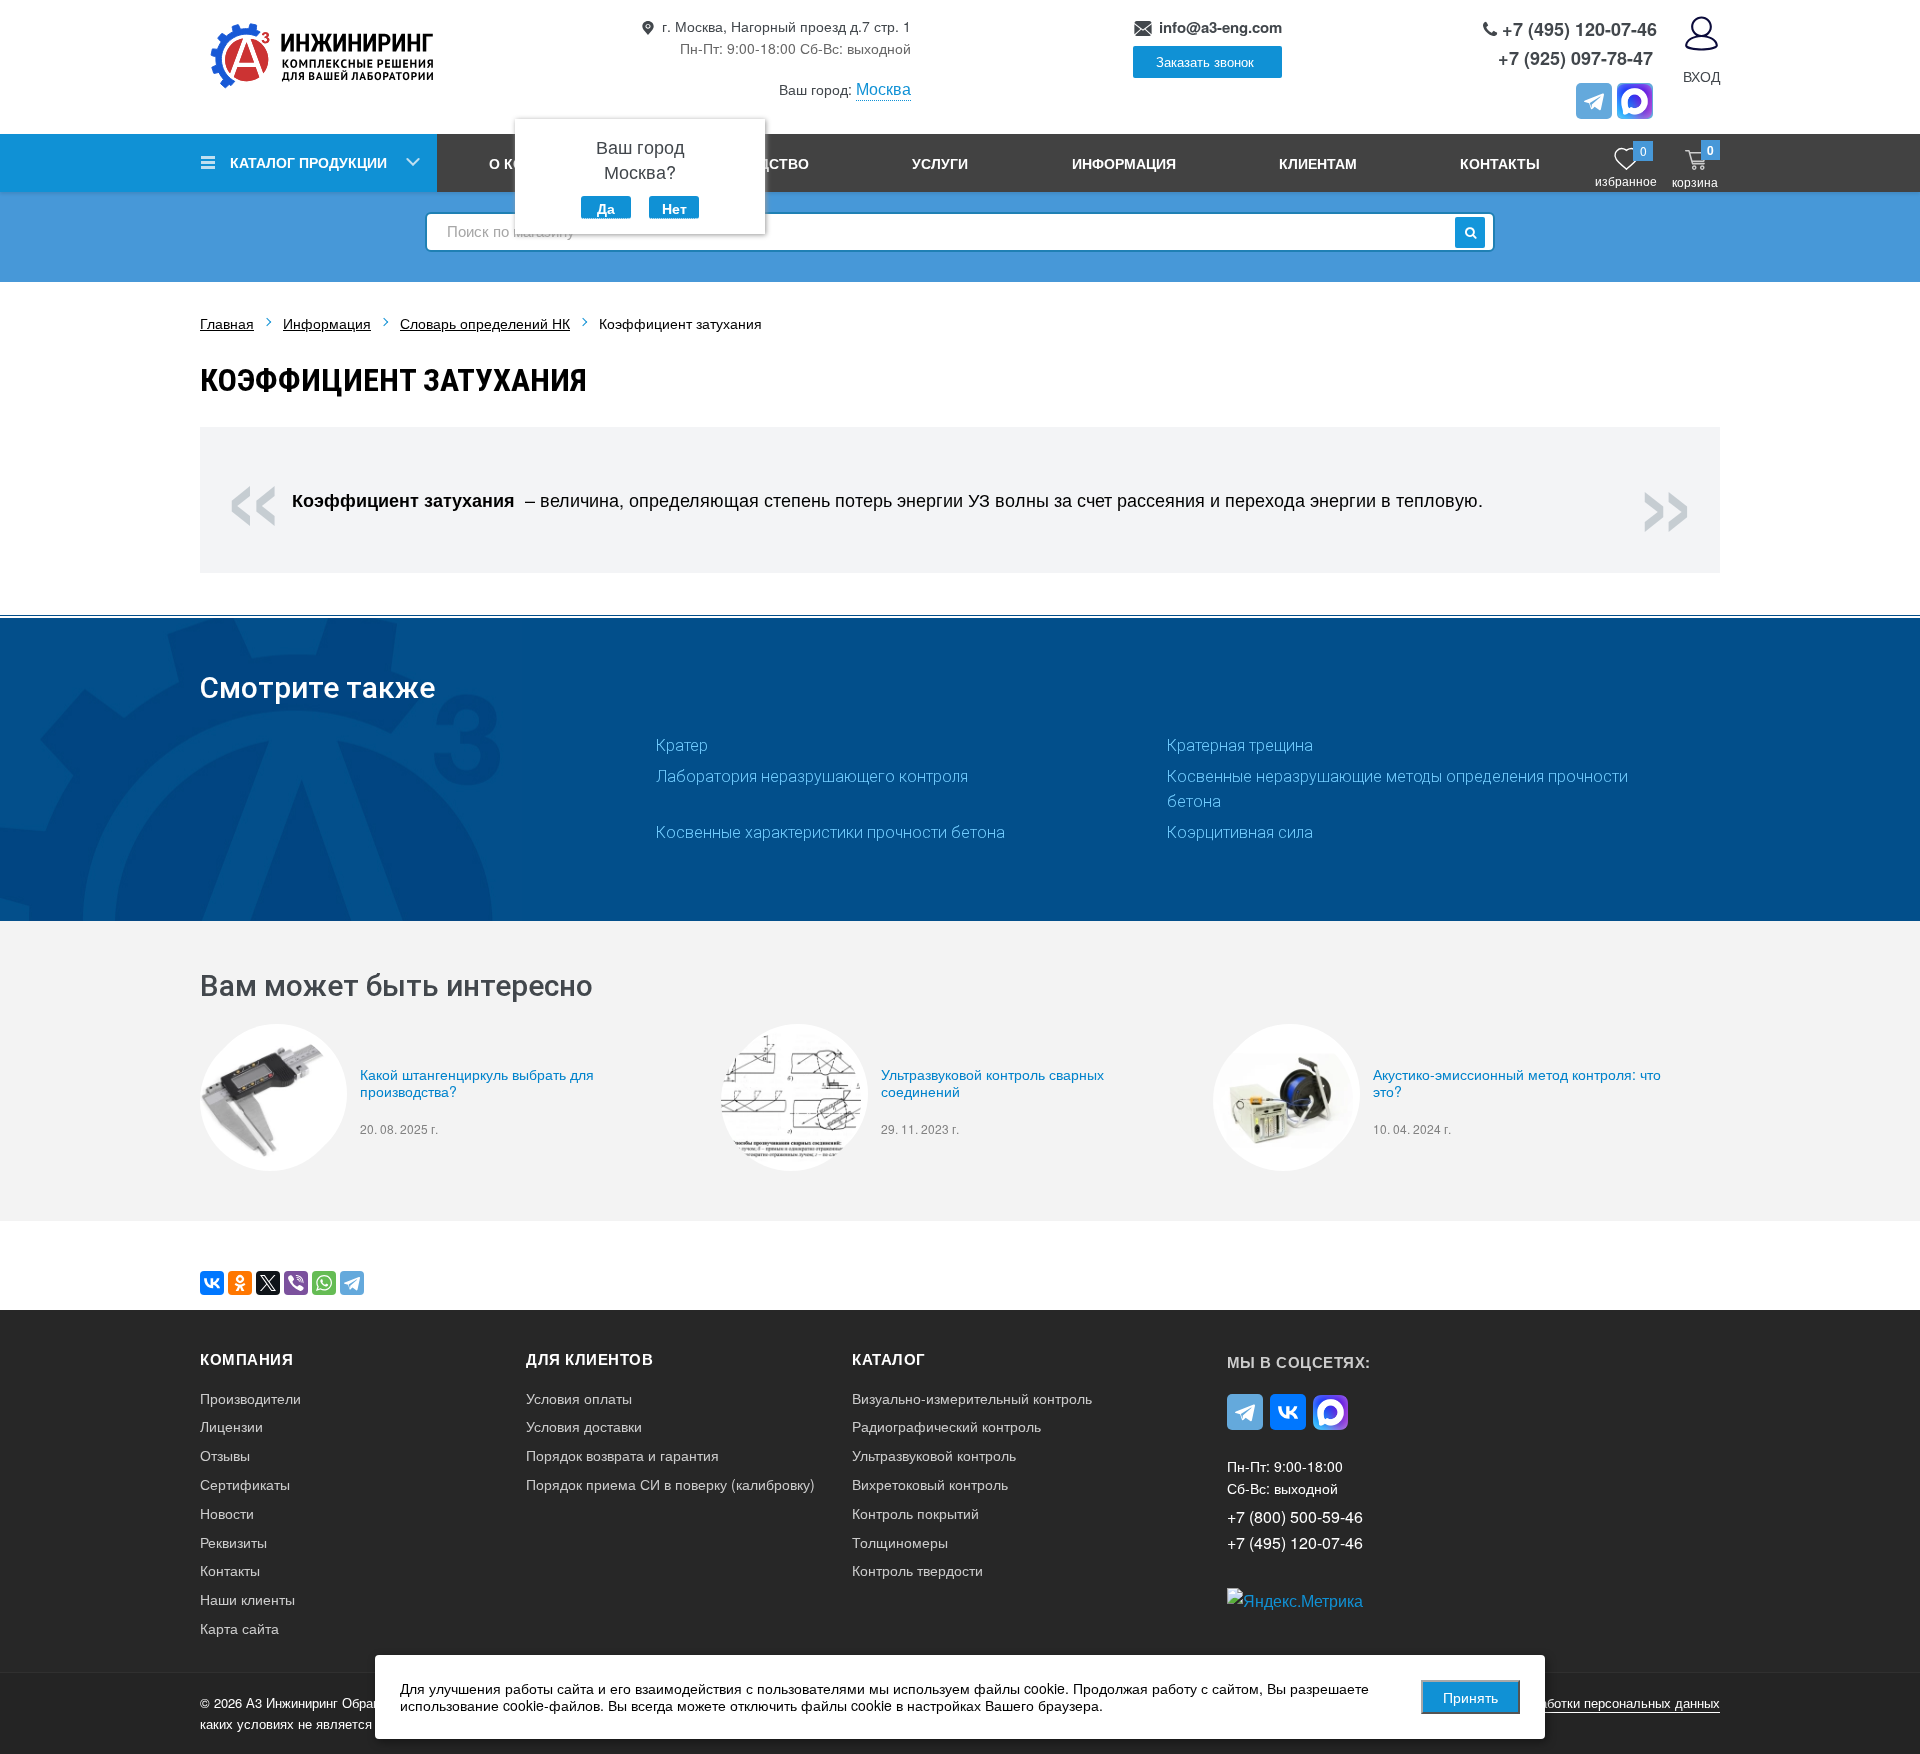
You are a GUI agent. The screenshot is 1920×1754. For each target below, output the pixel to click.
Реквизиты (233, 1542)
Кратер (682, 745)
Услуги (940, 163)
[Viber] (296, 1283)
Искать (1470, 232)
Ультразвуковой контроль (934, 1455)
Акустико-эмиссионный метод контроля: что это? (1517, 1083)
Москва (883, 88)
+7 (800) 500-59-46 (1295, 1516)
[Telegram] (352, 1283)
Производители (250, 1398)
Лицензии (231, 1426)
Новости (227, 1513)
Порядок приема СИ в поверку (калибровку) (670, 1484)
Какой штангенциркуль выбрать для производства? (477, 1083)
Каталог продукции (308, 162)
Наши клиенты (247, 1599)
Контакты (1500, 163)
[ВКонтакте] (212, 1283)
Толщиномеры (900, 1542)
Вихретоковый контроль (930, 1484)
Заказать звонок (1205, 61)
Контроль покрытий (915, 1513)
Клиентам (1318, 163)
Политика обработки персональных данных (1589, 1702)
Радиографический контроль (946, 1426)
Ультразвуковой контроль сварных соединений (992, 1083)
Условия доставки (584, 1426)
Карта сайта (239, 1628)
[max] (1331, 1412)
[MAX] (1635, 101)
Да (606, 208)
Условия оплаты (579, 1398)
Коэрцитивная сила (1240, 832)
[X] (268, 1283)
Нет (674, 208)
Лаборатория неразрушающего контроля (812, 776)
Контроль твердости (917, 1570)
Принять (1470, 1697)
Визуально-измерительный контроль (972, 1398)
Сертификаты (245, 1484)
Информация (1124, 163)
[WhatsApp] (324, 1283)
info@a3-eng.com (1220, 27)
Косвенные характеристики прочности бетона (830, 832)
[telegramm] (1594, 101)
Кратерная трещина (1240, 745)
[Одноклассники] (240, 1283)
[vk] (1288, 1412)
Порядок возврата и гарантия (622, 1455)
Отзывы (225, 1455)
